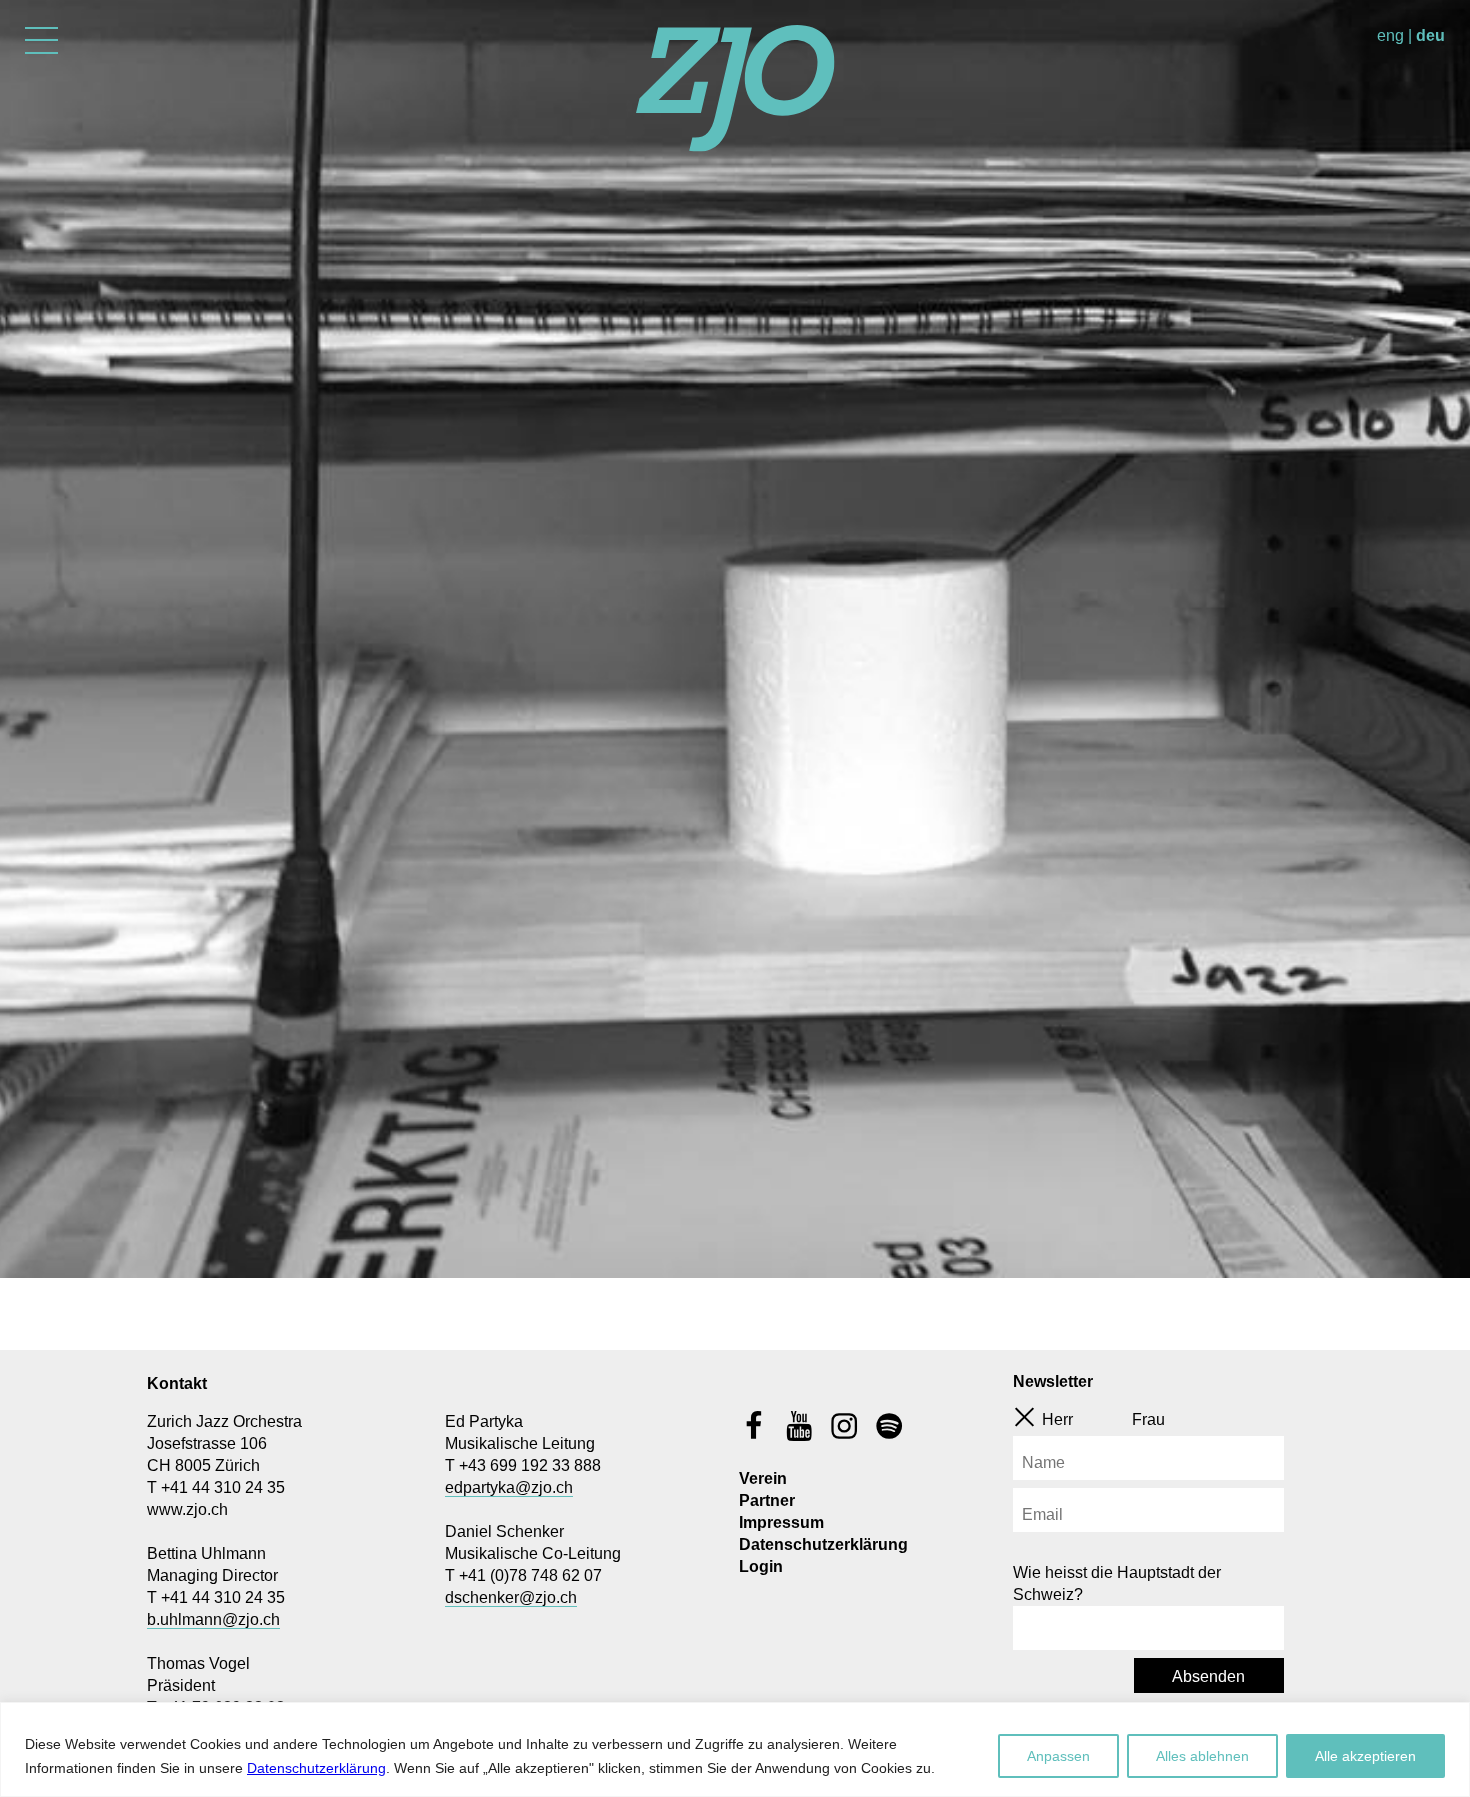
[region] (735, 1749)
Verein (763, 1478)
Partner (767, 1500)
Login (761, 1566)
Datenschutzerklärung (316, 1768)
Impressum (781, 1522)
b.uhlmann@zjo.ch (213, 1619)
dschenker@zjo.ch (511, 1597)
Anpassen (1058, 1756)
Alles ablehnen (1202, 1756)
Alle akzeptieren (1365, 1756)
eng (1390, 35)
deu (1430, 35)
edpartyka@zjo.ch (509, 1487)
